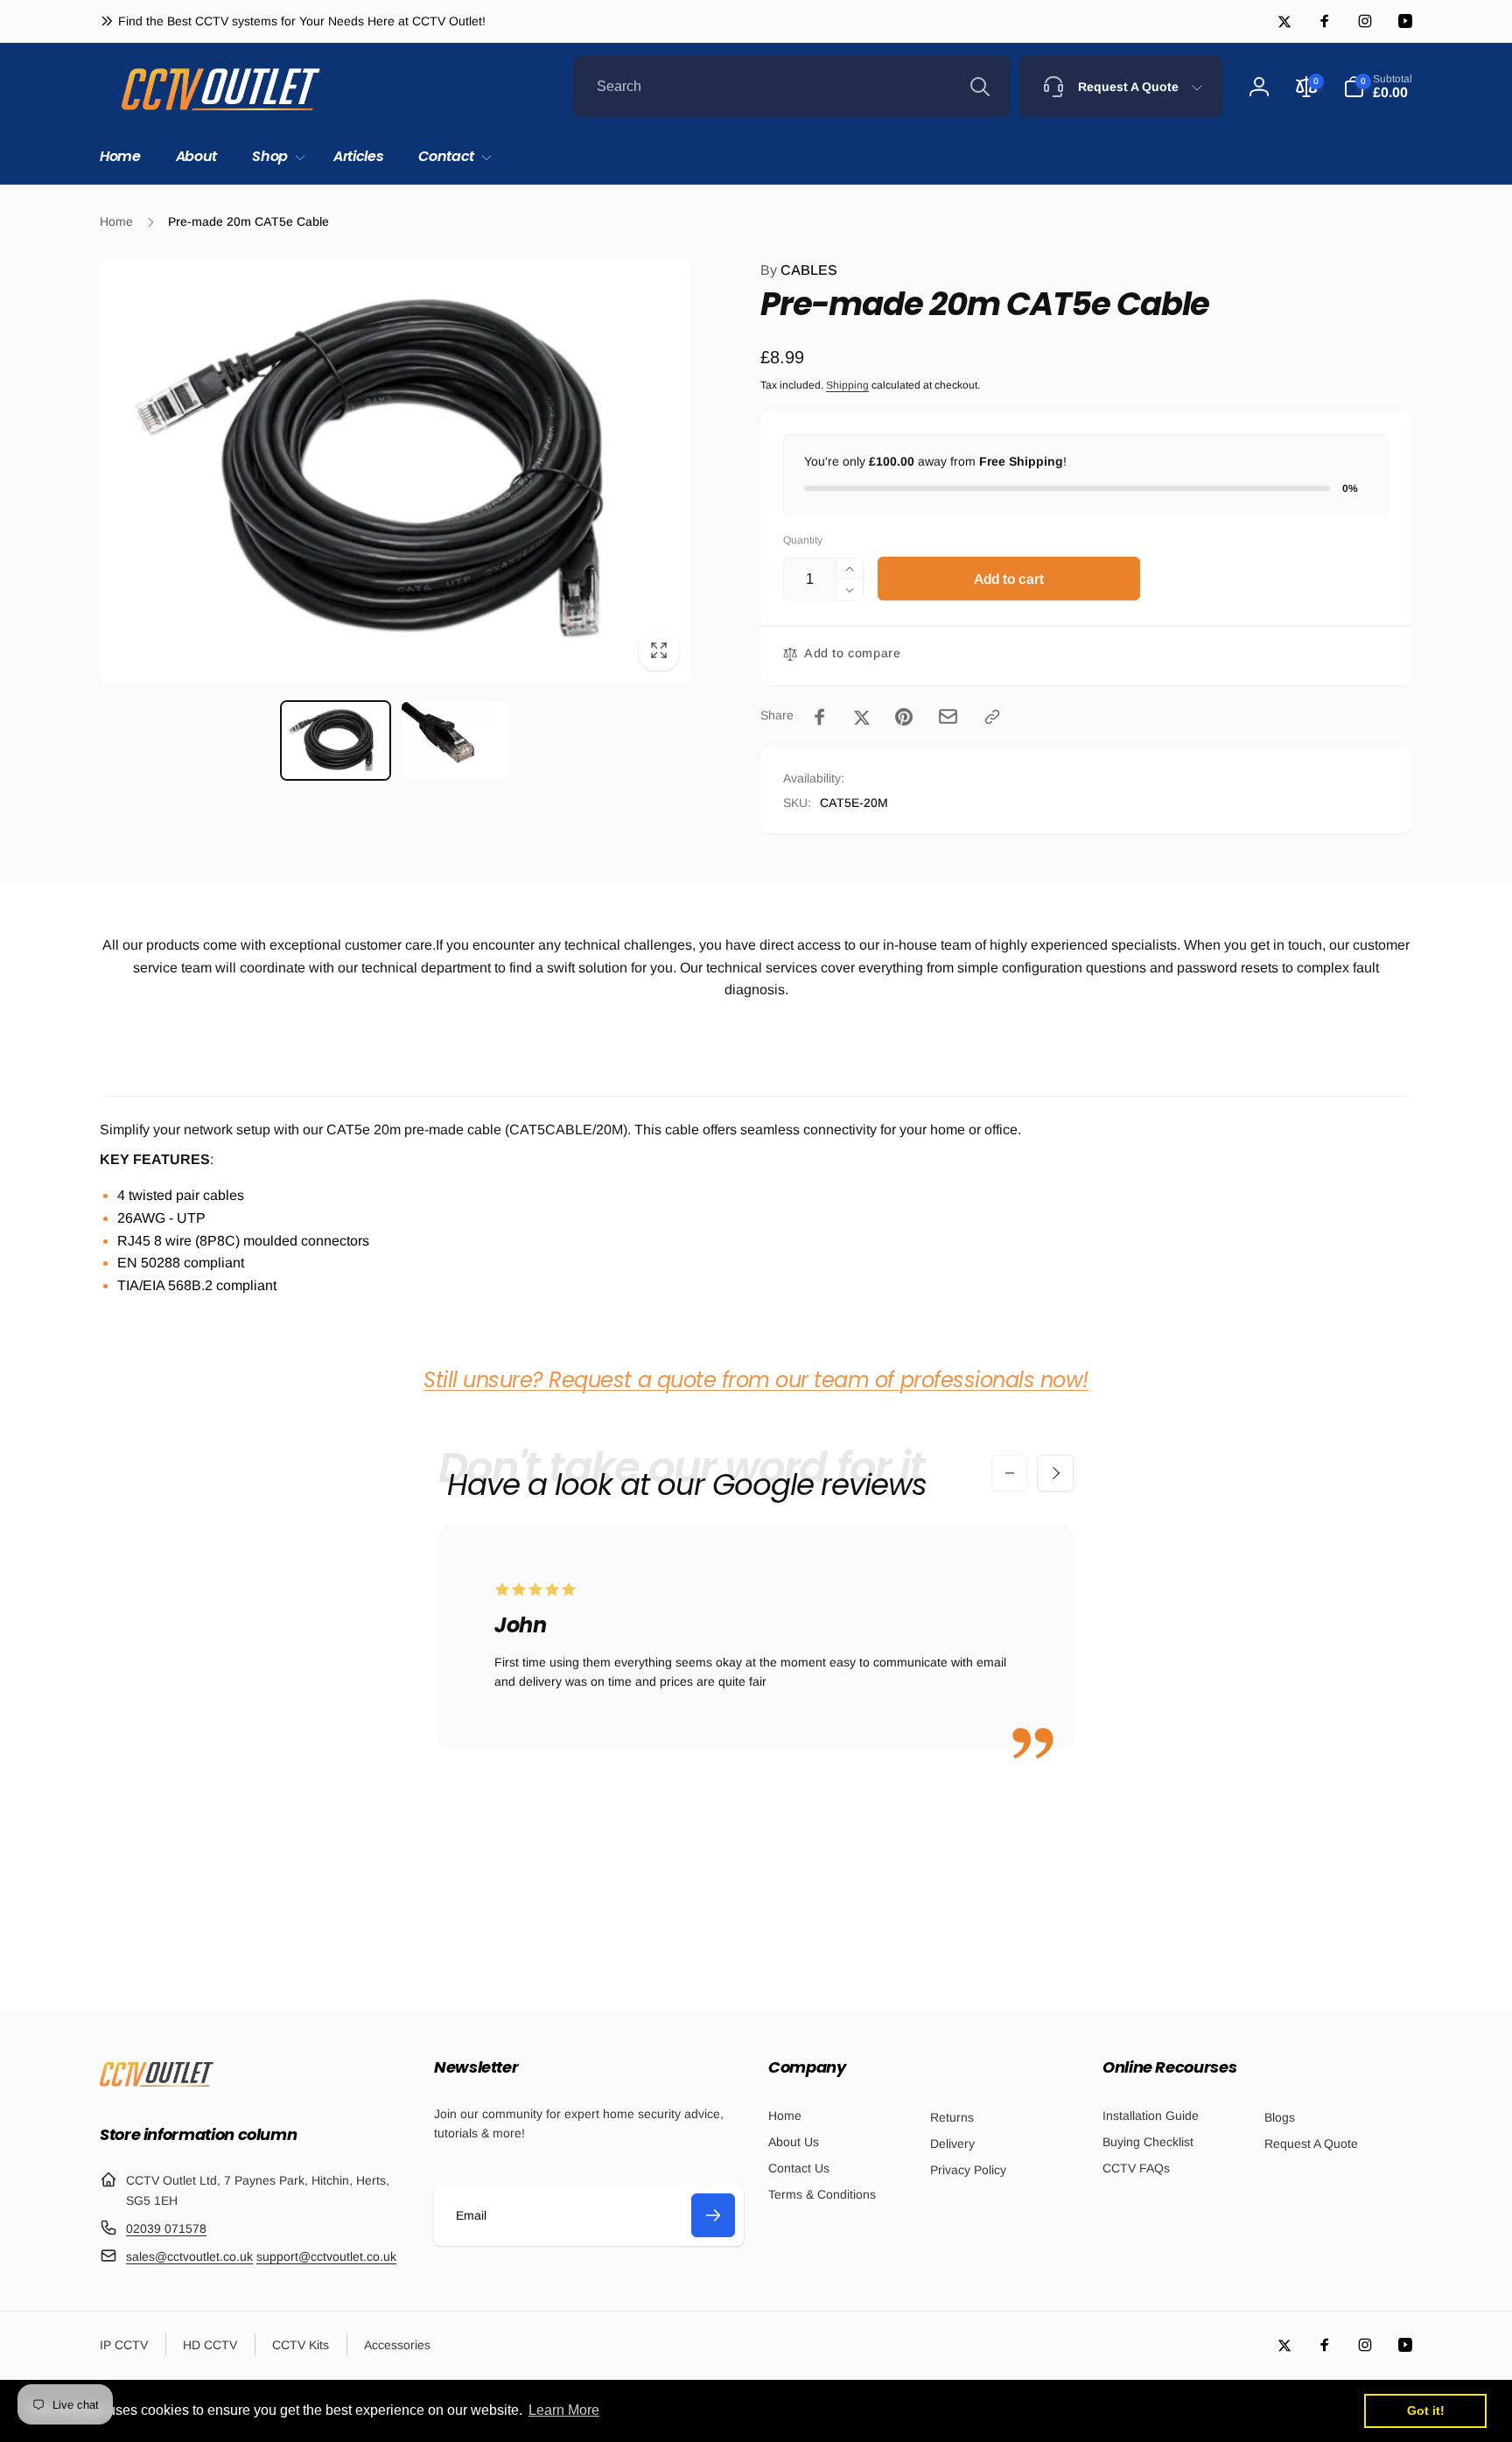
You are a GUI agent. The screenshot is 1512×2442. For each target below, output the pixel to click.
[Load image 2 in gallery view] (455, 740)
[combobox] (792, 87)
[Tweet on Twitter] (862, 717)
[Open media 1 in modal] (395, 470)
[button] (275, 157)
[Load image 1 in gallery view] (336, 740)
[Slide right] (1055, 1473)
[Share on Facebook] (820, 717)
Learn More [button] (564, 2410)
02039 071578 (166, 2228)
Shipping (847, 385)
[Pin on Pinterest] (904, 717)
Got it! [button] (1426, 2410)
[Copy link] (992, 717)
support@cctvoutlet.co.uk (326, 2256)
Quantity (803, 540)
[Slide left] (1010, 1473)
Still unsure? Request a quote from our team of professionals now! (756, 1380)
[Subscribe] (713, 2215)
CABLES (799, 270)
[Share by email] (948, 716)
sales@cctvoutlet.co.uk (189, 2256)
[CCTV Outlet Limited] (157, 2086)
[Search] (980, 87)
